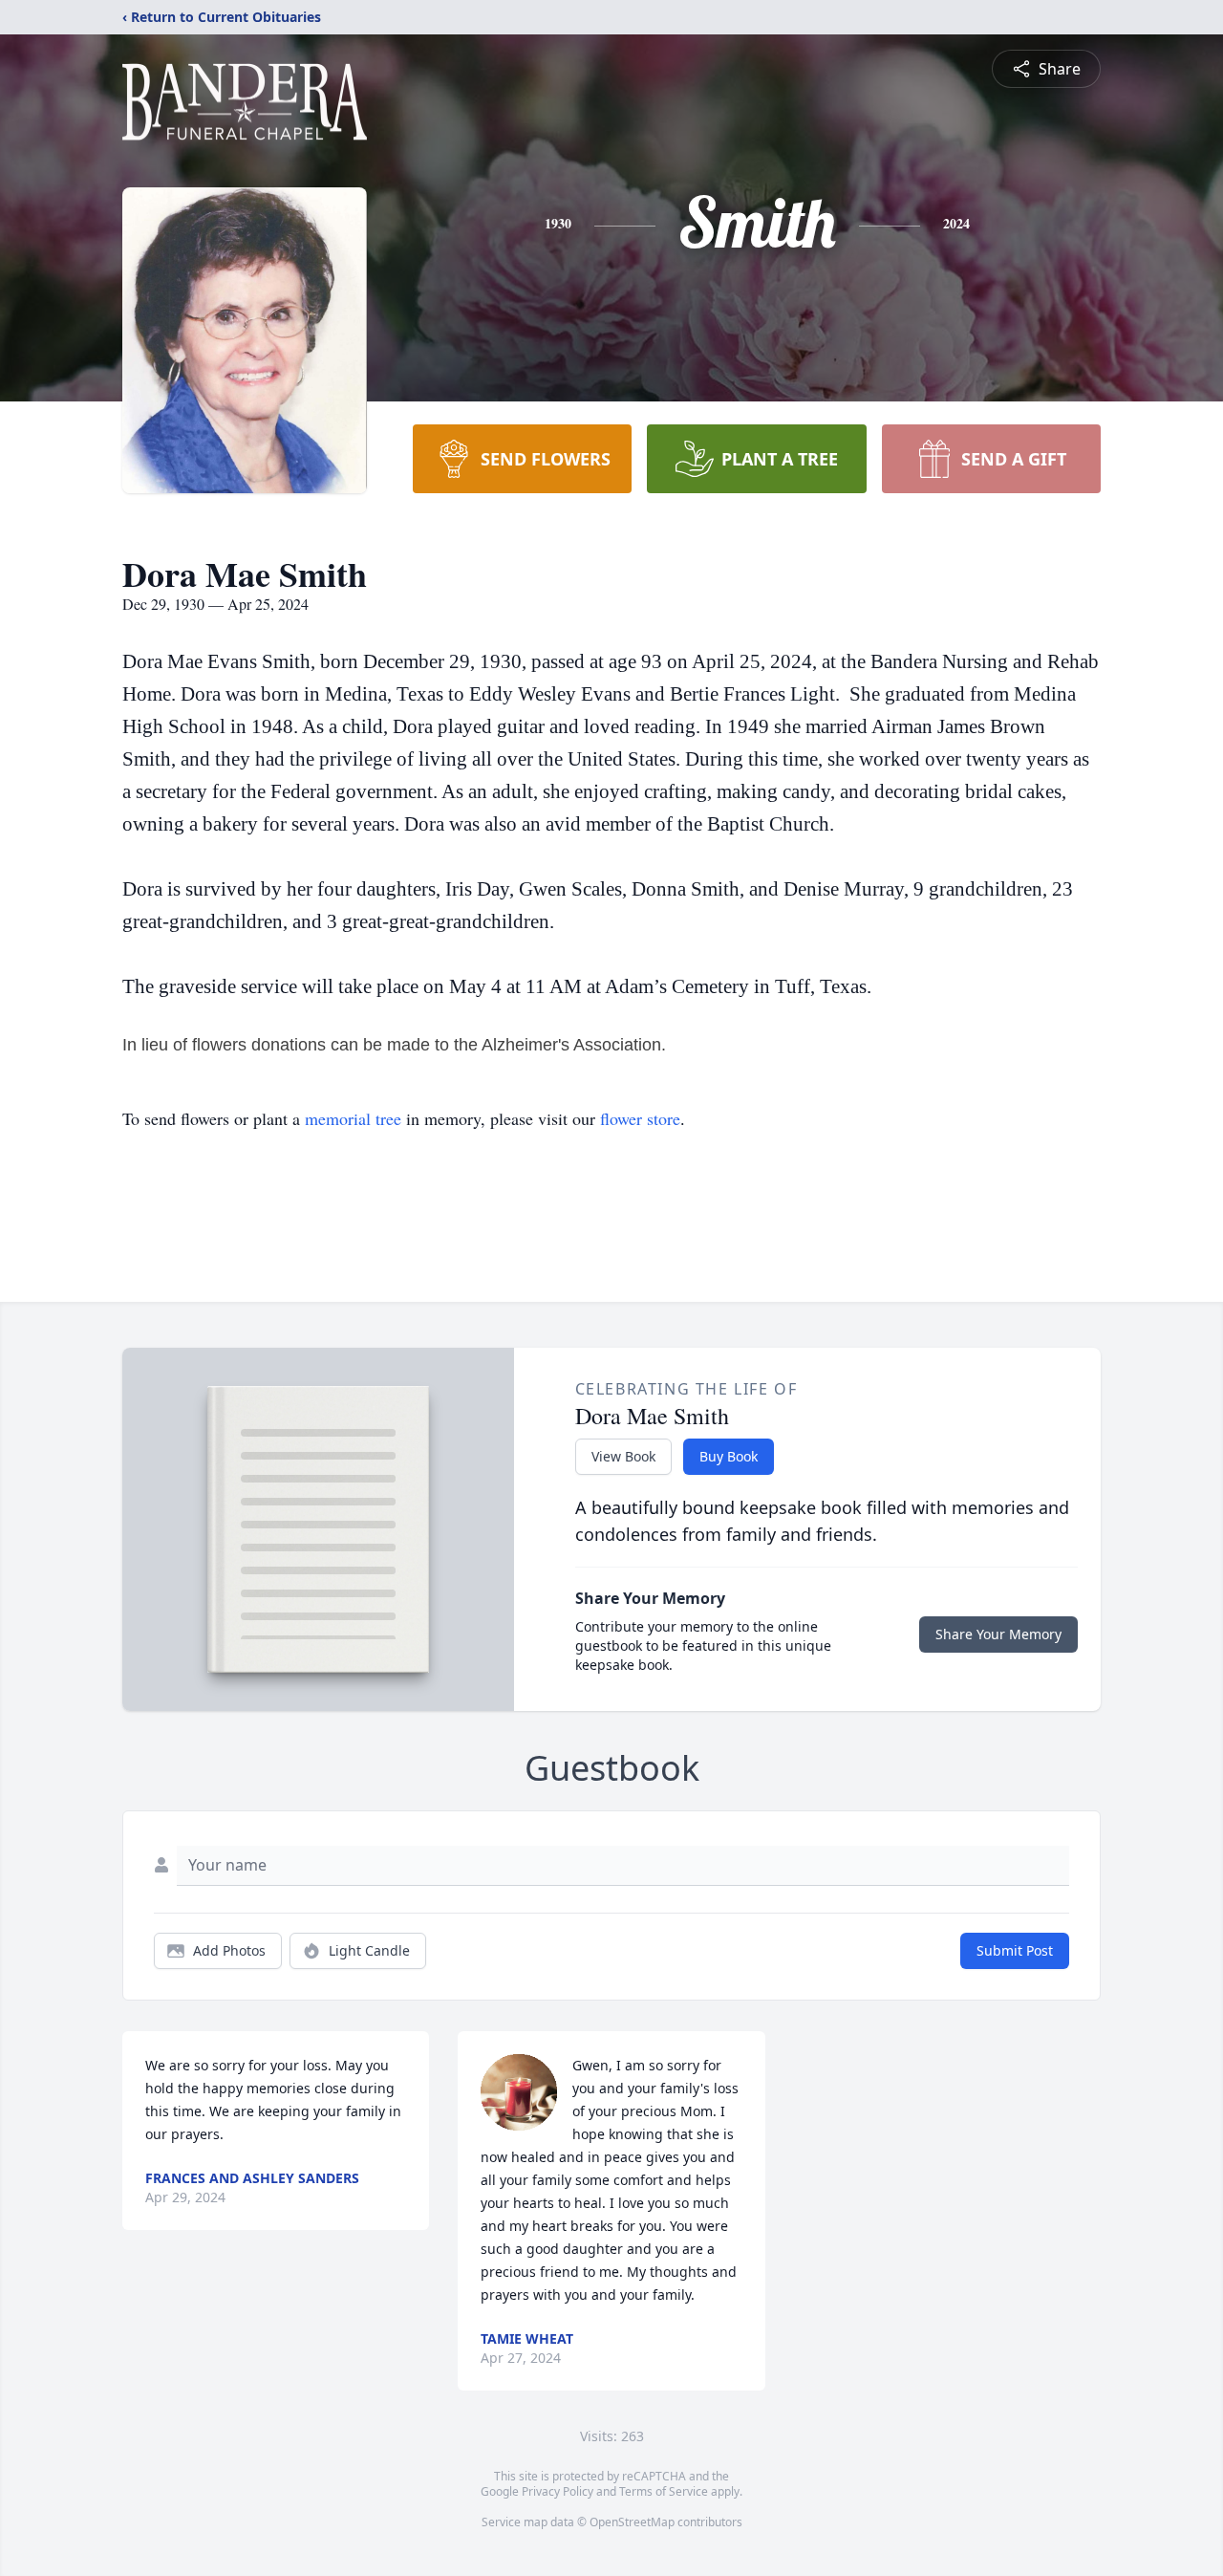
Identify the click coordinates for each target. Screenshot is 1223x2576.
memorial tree (353, 1118)
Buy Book (729, 1456)
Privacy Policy (558, 2491)
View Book (623, 1456)
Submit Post (1015, 1950)
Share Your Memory (998, 1634)
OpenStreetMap (632, 2522)
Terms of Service (664, 2491)
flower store (640, 1118)
